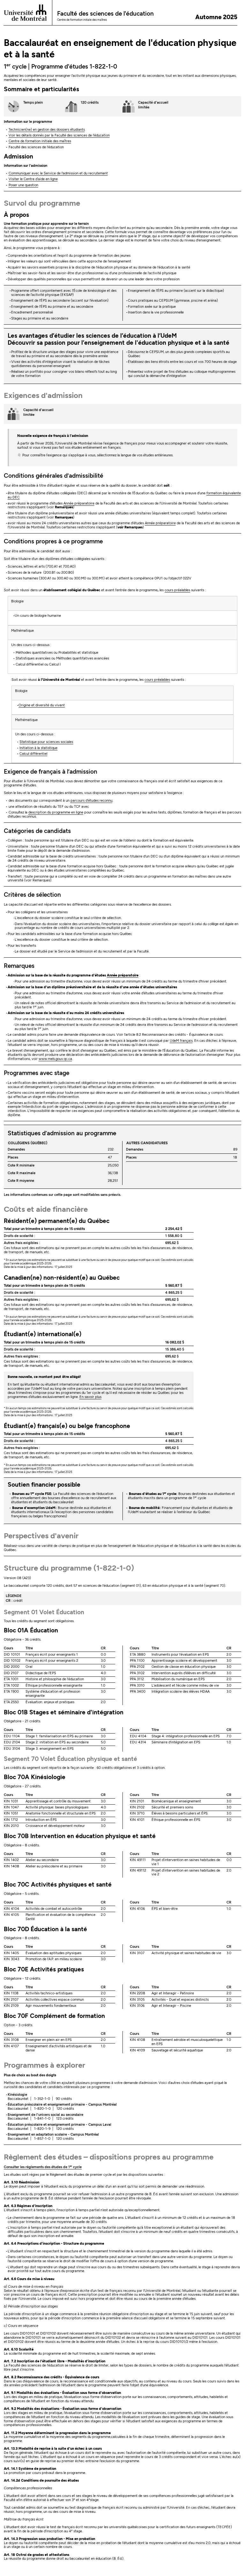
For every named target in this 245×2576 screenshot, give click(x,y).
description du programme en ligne (56, 812)
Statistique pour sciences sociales (46, 742)
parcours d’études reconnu (91, 801)
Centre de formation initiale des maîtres (40, 141)
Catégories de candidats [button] (37, 831)
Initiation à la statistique (38, 748)
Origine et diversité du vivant (42, 705)
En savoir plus (90, 1397)
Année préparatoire (79, 503)
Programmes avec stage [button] (37, 1073)
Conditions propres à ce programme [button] (53, 541)
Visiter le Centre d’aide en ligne (33, 179)
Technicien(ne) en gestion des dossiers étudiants (47, 130)
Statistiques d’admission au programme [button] (62, 1133)
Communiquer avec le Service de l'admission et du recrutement (58, 173)
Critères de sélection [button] (32, 895)
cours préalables (177, 590)
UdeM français (181, 1041)
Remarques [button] (19, 966)
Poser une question (23, 185)
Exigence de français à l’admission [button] (51, 772)
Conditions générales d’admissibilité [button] (54, 476)
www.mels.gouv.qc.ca (55, 1059)
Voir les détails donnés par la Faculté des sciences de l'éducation (59, 135)
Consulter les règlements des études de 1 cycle (43, 2167)
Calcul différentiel (33, 754)
